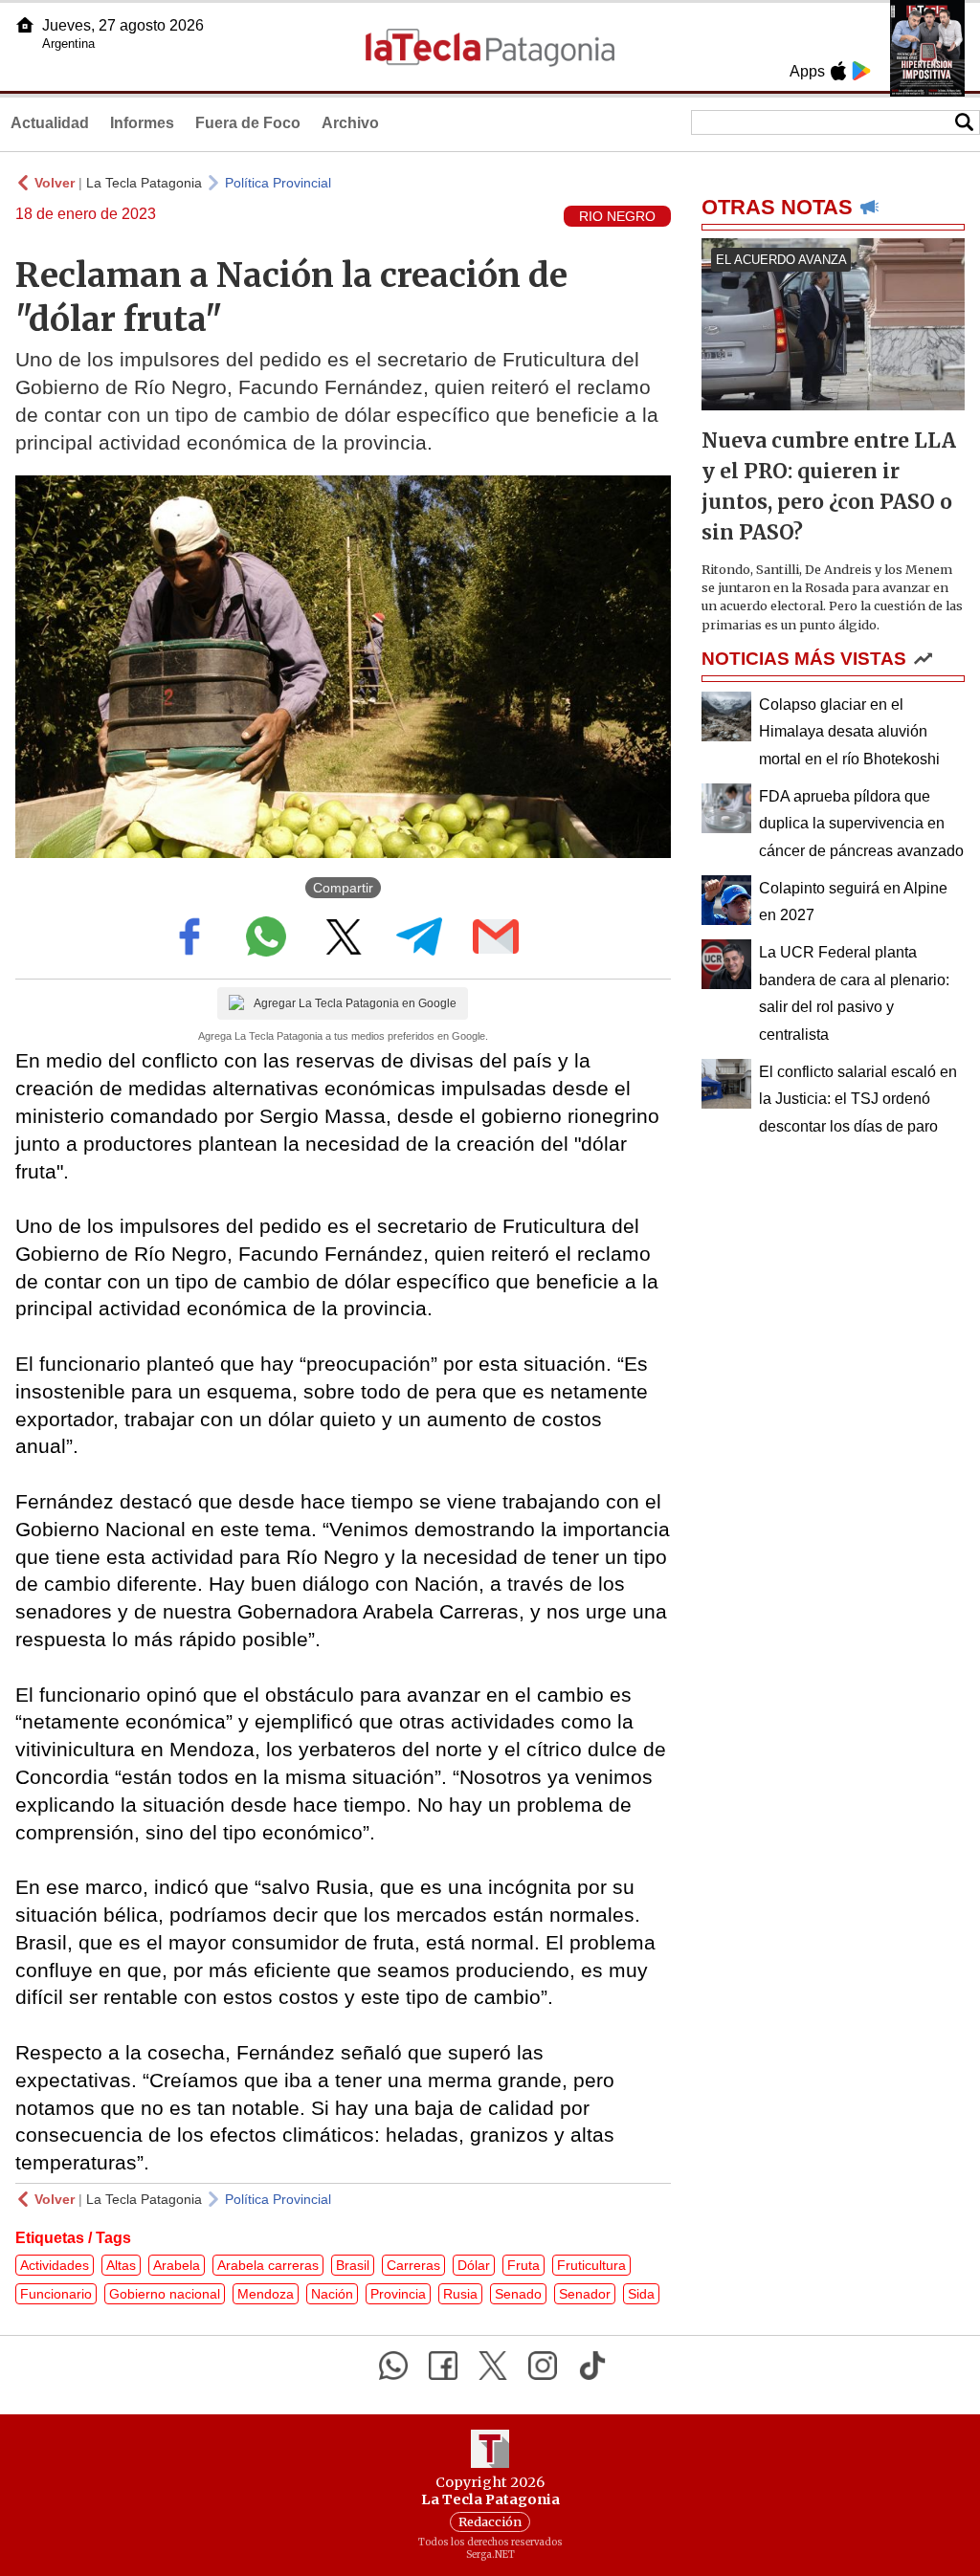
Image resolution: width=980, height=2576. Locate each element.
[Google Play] (861, 71)
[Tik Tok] (592, 2366)
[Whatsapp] (393, 2366)
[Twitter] (493, 2366)
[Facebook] (443, 2366)
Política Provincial (278, 183)
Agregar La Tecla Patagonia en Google (355, 1003)
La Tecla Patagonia (144, 183)
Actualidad (50, 123)
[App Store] (838, 71)
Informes (142, 123)
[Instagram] (543, 2366)
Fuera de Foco (248, 123)
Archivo (350, 123)
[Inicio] (25, 25)
